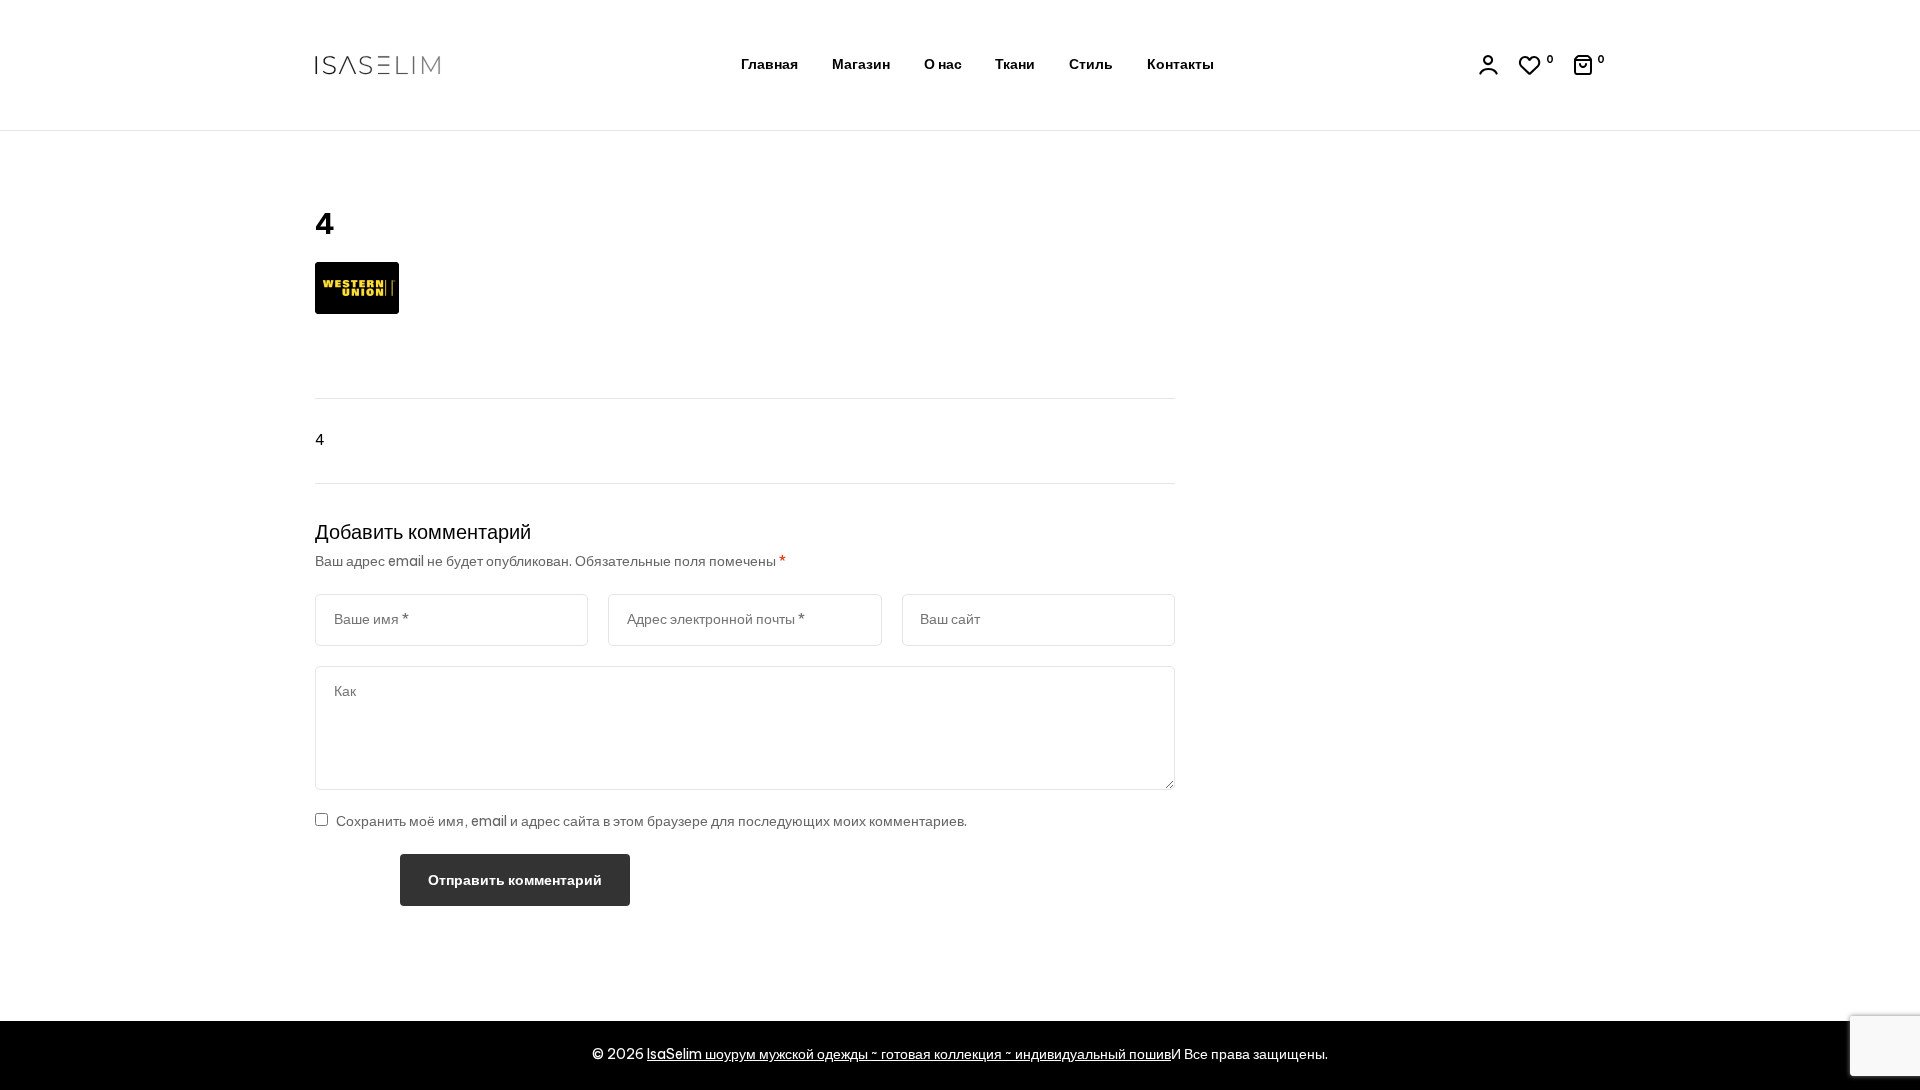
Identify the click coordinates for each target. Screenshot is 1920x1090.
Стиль (1091, 64)
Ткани (1015, 64)
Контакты (1180, 64)
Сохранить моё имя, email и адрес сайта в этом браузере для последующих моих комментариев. (651, 821)
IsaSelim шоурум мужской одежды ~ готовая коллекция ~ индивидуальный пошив (909, 1054)
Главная (769, 64)
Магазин (861, 64)
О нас (943, 64)
